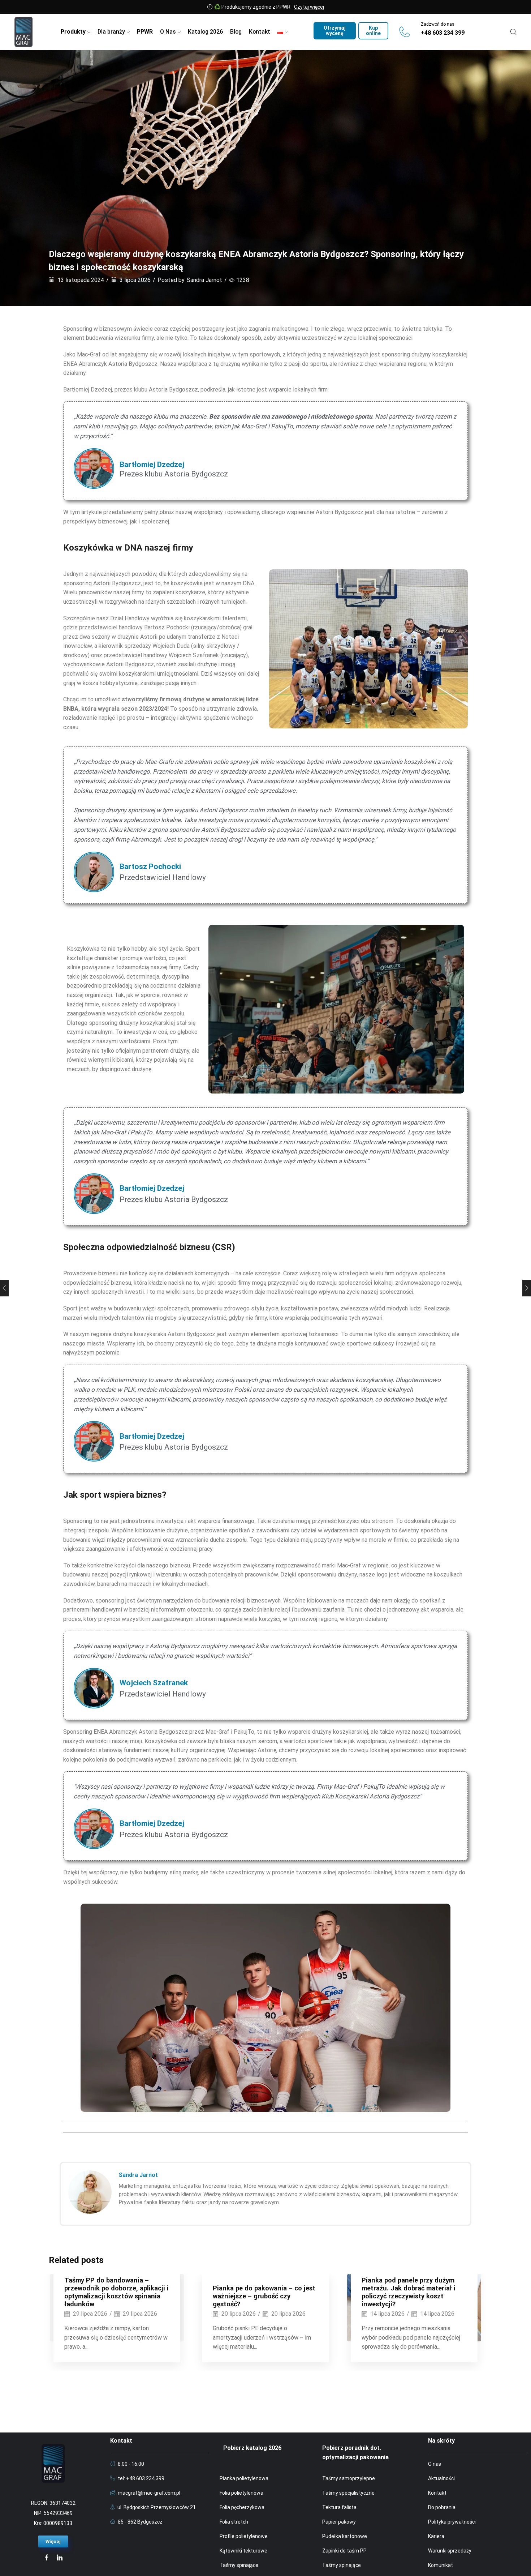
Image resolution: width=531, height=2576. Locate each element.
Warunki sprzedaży (450, 2551)
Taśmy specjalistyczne (348, 2493)
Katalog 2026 (205, 32)
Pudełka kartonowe (345, 2536)
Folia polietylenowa (241, 2493)
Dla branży (111, 32)
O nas (435, 2464)
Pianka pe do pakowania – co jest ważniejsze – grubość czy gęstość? (264, 2296)
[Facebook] (47, 2558)
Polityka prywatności (452, 2522)
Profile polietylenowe (244, 2536)
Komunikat (441, 2565)
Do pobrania (442, 2507)
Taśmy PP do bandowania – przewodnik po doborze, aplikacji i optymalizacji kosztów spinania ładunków (116, 2292)
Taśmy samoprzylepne (349, 2478)
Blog (236, 32)
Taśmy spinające (239, 2565)
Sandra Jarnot (204, 280)
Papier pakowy (339, 2522)
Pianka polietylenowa (244, 2478)
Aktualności (441, 2478)
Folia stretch (234, 2522)
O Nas (168, 32)
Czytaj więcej (309, 7)
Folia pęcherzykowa (242, 2507)
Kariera (436, 2536)
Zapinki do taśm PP (344, 2551)
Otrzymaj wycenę (335, 31)
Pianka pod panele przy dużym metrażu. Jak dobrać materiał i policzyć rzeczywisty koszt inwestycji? (409, 2292)
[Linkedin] (60, 2558)
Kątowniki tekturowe (243, 2551)
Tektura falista (339, 2507)
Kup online (373, 31)
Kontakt (260, 32)
